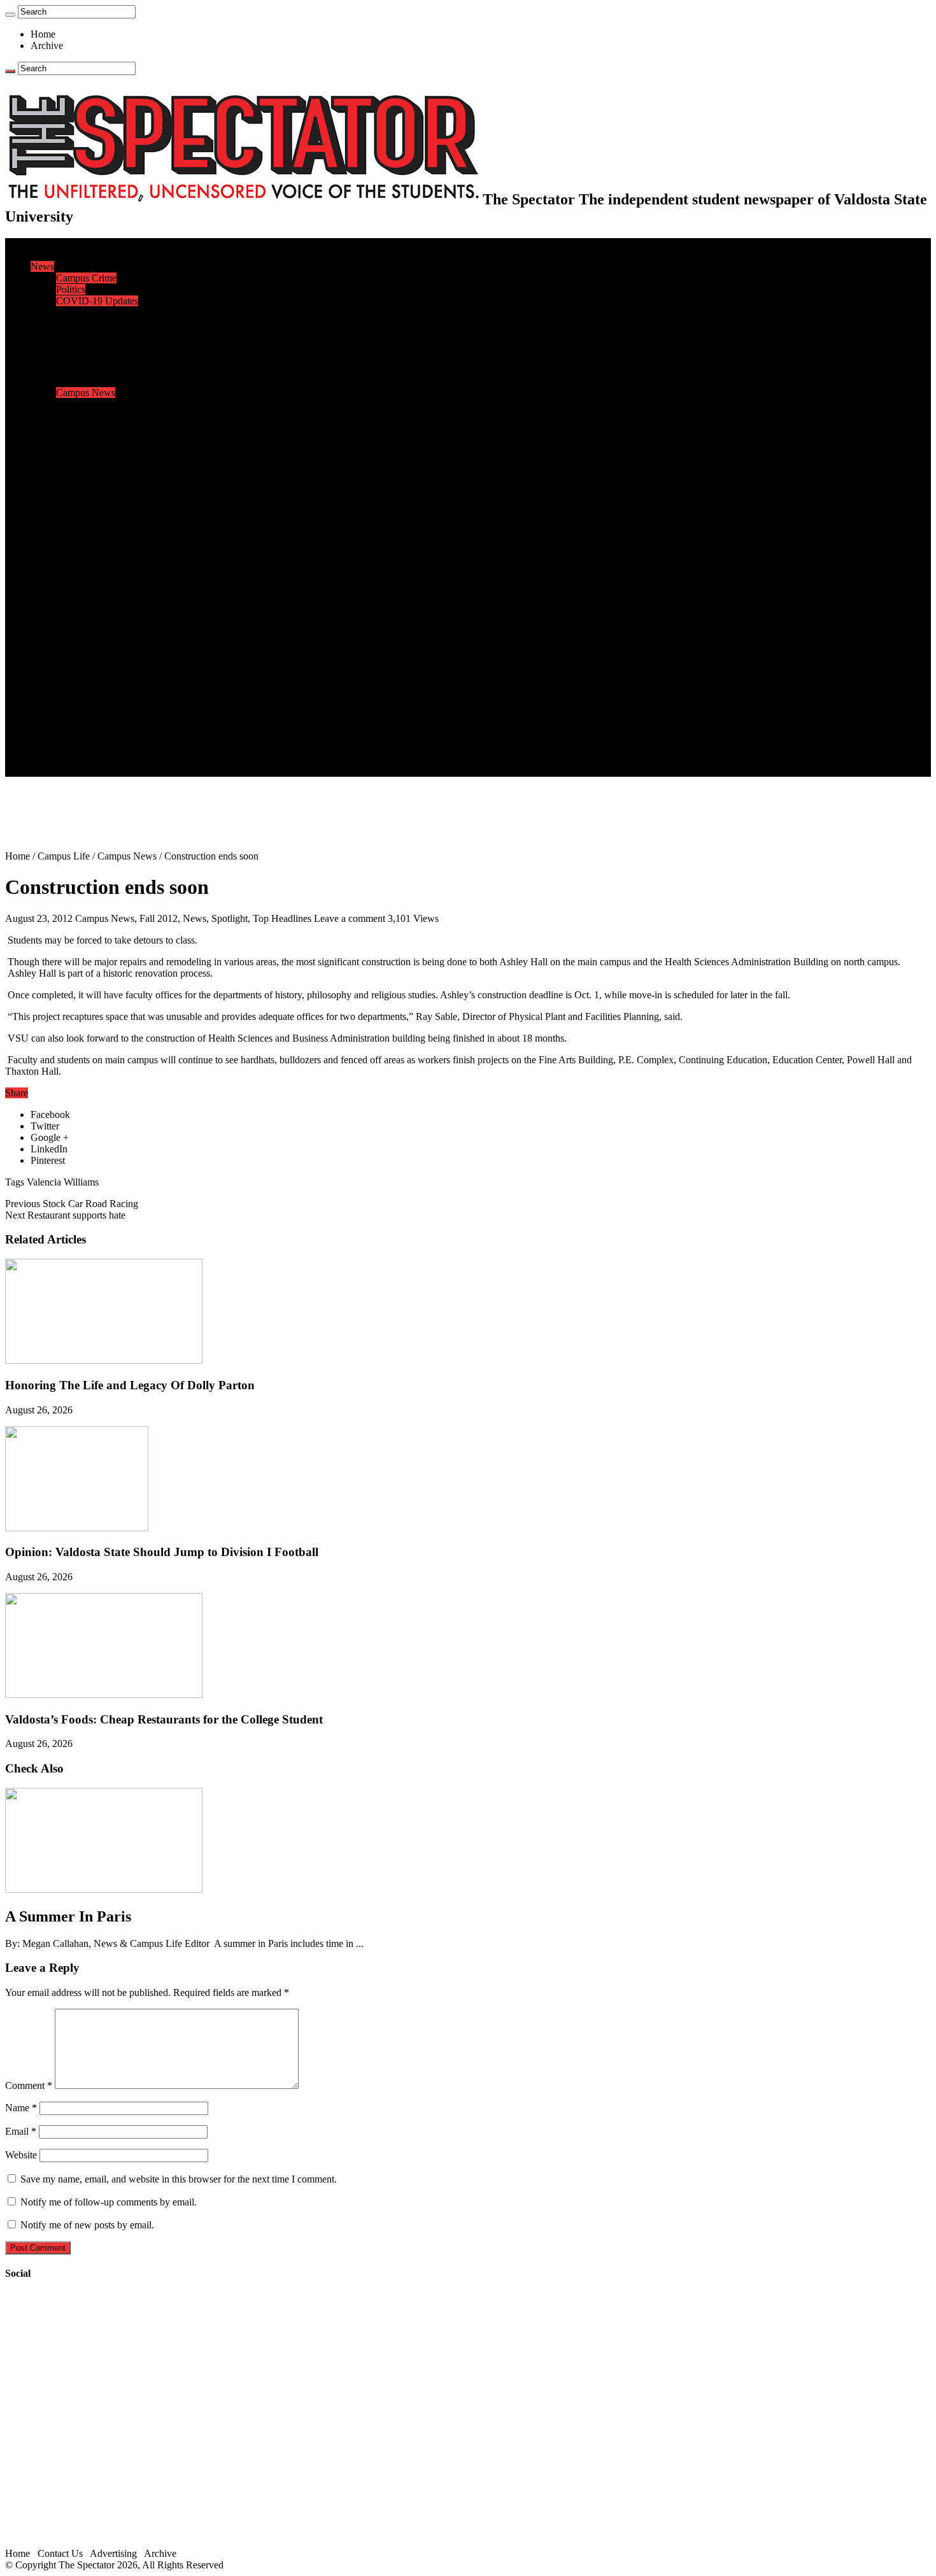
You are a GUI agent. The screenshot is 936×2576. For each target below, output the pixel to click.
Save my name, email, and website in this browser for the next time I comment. (179, 2179)
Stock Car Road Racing (72, 1204)
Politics (71, 289)
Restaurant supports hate (65, 1215)
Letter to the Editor (94, 358)
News (42, 266)
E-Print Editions (63, 255)
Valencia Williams (63, 1182)
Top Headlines (282, 918)
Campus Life (57, 370)
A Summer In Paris (68, 1916)
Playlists (73, 645)
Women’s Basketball (97, 507)
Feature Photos (86, 668)
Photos (44, 656)
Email (21, 2131)
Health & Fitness (90, 450)
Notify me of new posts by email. (87, 2225)
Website (21, 2155)
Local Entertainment (97, 622)
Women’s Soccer (90, 530)
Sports (43, 438)
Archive (47, 46)
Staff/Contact (57, 713)
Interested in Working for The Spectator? (138, 759)
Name (21, 2108)
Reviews (74, 599)
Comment (29, 2085)
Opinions (49, 312)
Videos (70, 633)
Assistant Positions (94, 748)
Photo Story (80, 679)
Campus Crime (86, 278)
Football (73, 473)
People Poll (79, 335)
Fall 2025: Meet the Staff (106, 736)
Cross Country (85, 461)
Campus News (86, 393)
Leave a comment (350, 918)
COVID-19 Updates (97, 301)
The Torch (52, 690)
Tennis (69, 564)
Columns (74, 347)
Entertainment (59, 576)
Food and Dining (90, 404)
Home (43, 34)
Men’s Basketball (91, 496)
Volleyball (76, 541)
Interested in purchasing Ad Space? (127, 771)
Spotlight (230, 918)
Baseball (73, 484)
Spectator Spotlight (94, 427)
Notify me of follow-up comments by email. (109, 2202)
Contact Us (79, 725)
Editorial (73, 324)
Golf (65, 553)
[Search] (10, 15)
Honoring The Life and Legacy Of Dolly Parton (130, 1385)
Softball (72, 519)
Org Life (74, 415)
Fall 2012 (159, 918)
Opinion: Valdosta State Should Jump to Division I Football (162, 1552)
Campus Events (88, 381)
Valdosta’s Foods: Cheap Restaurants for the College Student (164, 1719)
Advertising (113, 2553)
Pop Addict (79, 610)
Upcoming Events (67, 702)
